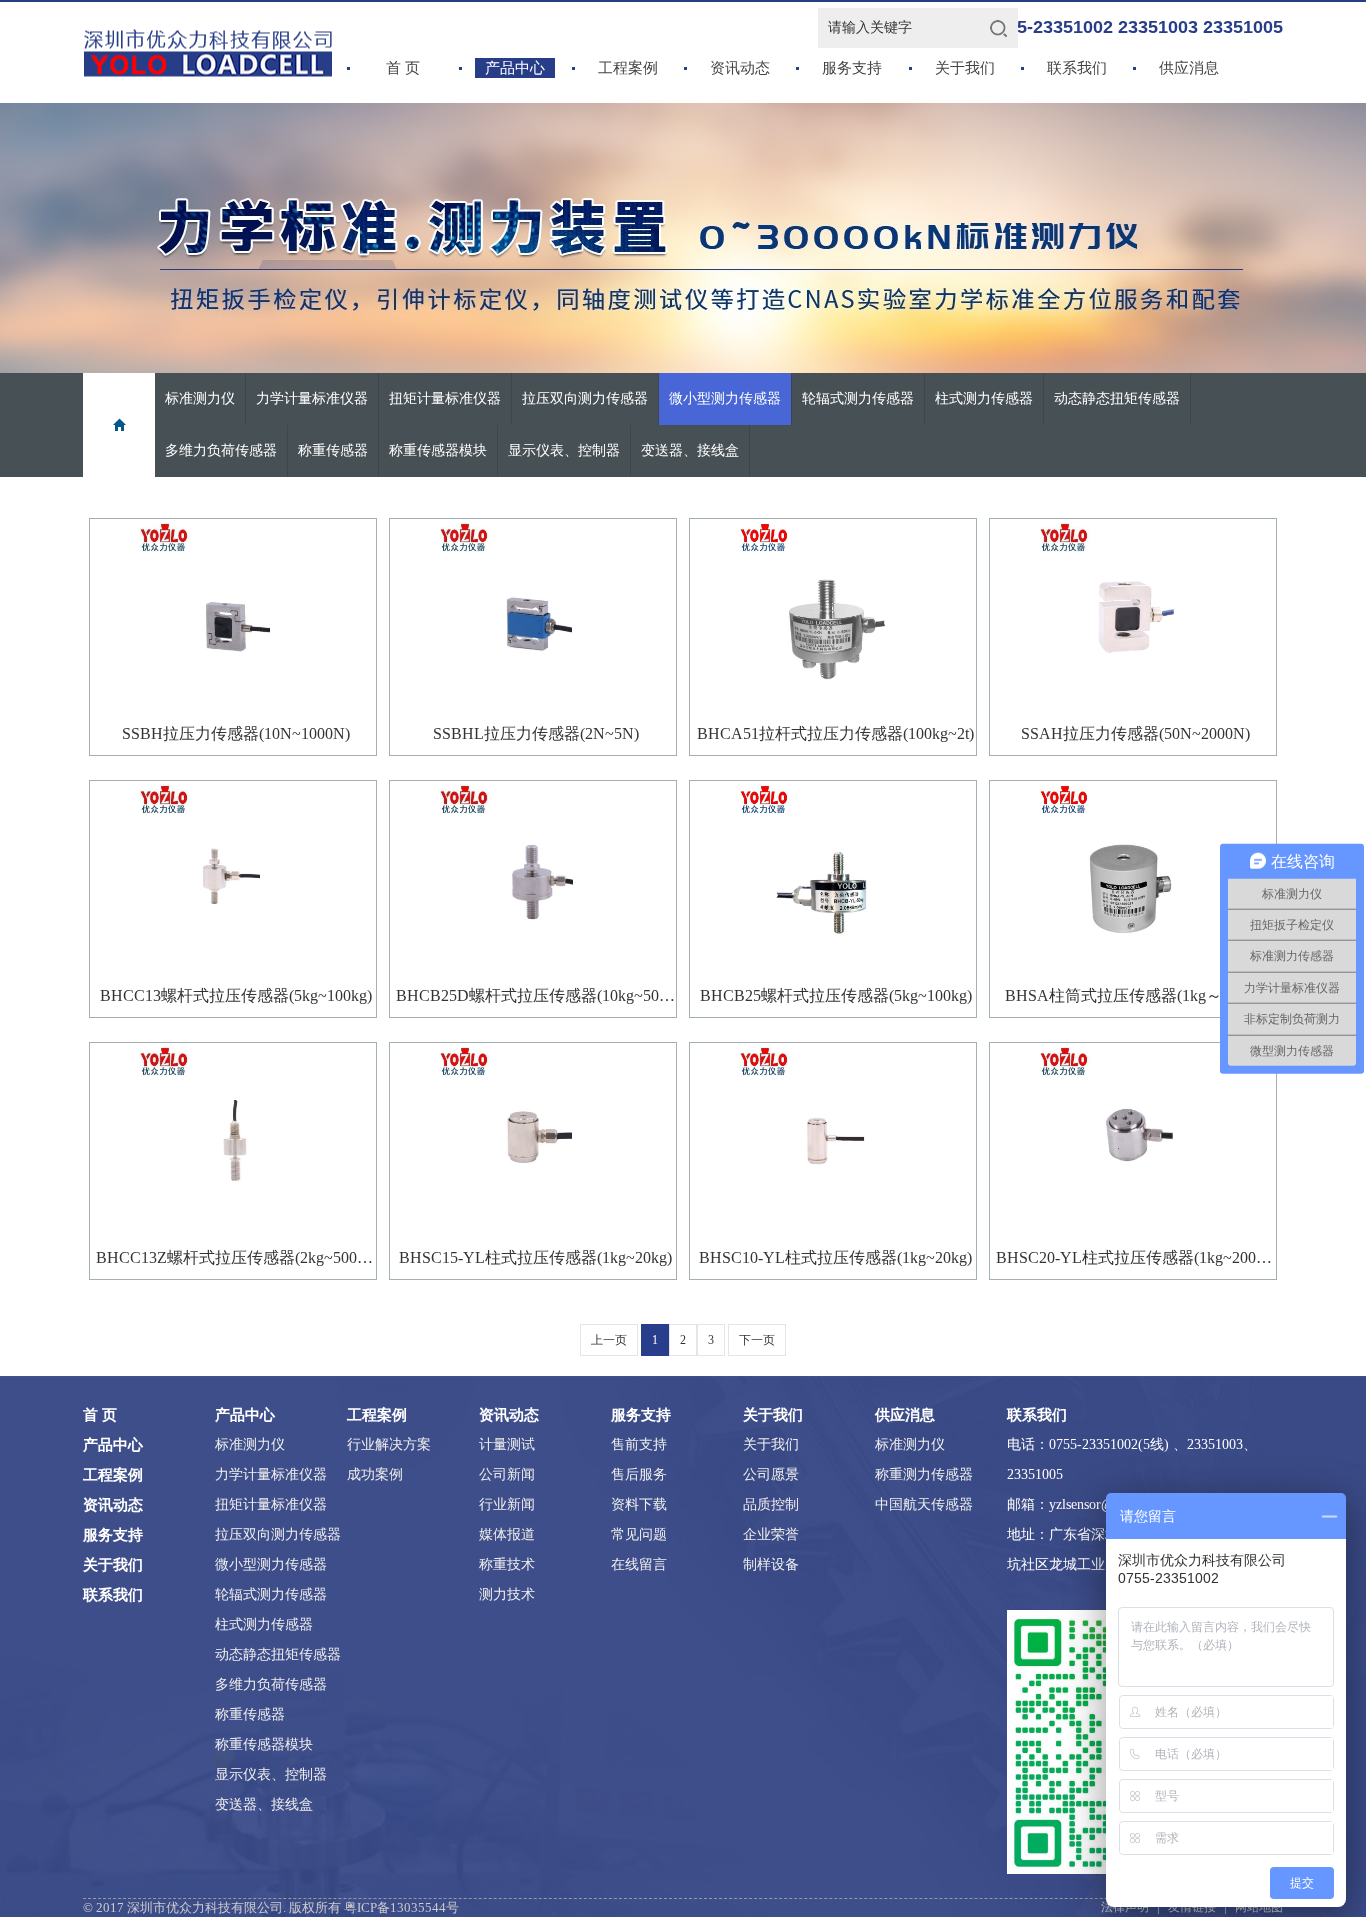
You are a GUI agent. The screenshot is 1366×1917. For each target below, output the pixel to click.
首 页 (403, 68)
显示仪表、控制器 (564, 450)
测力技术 (507, 1594)
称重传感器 (333, 450)
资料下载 (639, 1504)
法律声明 (1125, 1907)
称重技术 (507, 1564)
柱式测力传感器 (984, 398)
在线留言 (639, 1564)
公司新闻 (507, 1474)
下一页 (757, 1340)
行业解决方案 (389, 1444)
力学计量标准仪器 (312, 398)
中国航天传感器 (924, 1504)
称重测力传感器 (924, 1474)
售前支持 (639, 1444)
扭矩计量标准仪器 (445, 398)
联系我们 (1077, 68)
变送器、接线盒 (690, 450)
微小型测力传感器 (725, 398)
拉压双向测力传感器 (585, 398)
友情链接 (1192, 1907)
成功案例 (375, 1474)
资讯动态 (740, 68)
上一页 (609, 1340)
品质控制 (771, 1504)
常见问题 (639, 1534)
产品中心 (515, 68)
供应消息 (1189, 68)
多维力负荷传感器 (221, 450)
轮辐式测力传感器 (858, 398)
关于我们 (965, 68)
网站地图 (1259, 1907)
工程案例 (628, 68)
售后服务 (639, 1474)
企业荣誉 (771, 1534)
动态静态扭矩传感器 (1117, 398)
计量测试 (507, 1444)
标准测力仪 (200, 398)
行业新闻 (507, 1504)
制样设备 (771, 1564)
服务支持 (852, 68)
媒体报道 (507, 1534)
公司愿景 (771, 1474)
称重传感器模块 (438, 450)
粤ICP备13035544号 (401, 1907)
